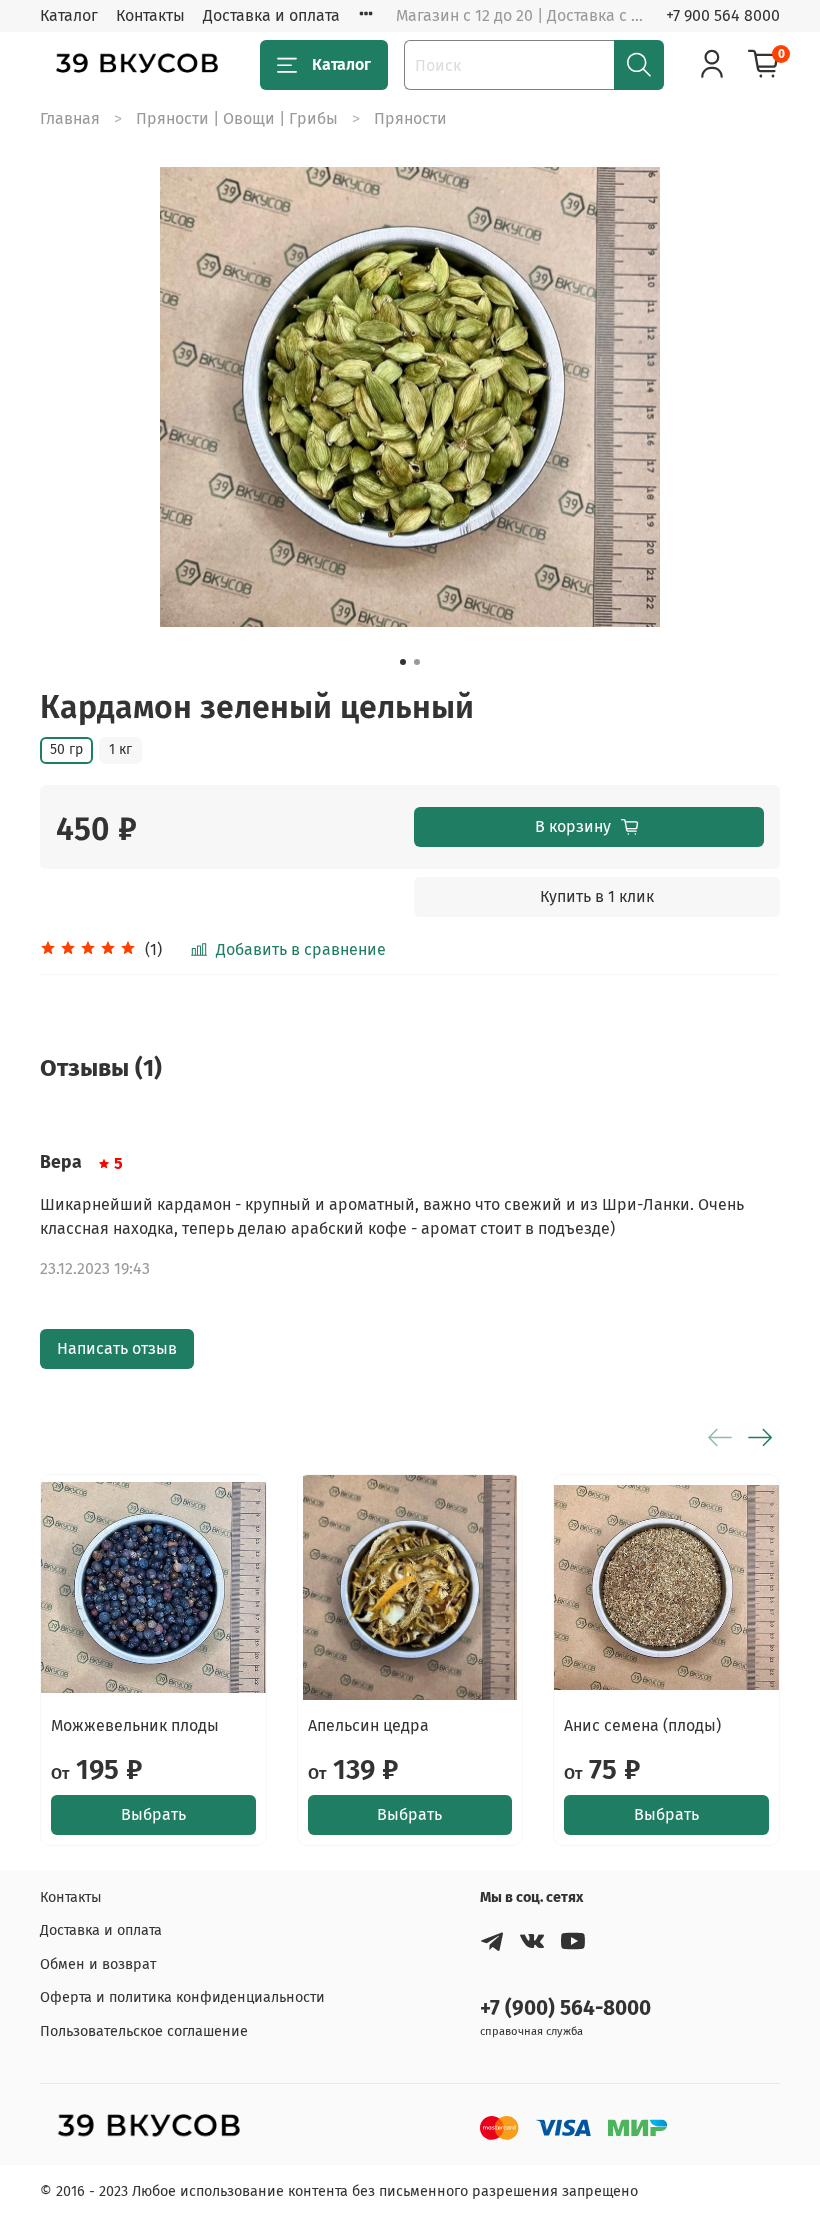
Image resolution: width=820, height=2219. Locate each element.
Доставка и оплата (271, 15)
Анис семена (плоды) (642, 1725)
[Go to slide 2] (417, 662)
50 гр (66, 749)
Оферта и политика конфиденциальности (182, 1997)
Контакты (150, 15)
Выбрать (153, 1814)
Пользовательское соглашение (144, 2031)
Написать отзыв (117, 1348)
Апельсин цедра (368, 1725)
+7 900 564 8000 (723, 15)
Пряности (410, 118)
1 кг (120, 749)
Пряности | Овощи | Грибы (237, 118)
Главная (70, 118)
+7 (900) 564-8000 (565, 2008)
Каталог (69, 15)
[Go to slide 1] (403, 662)
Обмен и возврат (98, 1964)
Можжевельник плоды (135, 1725)
